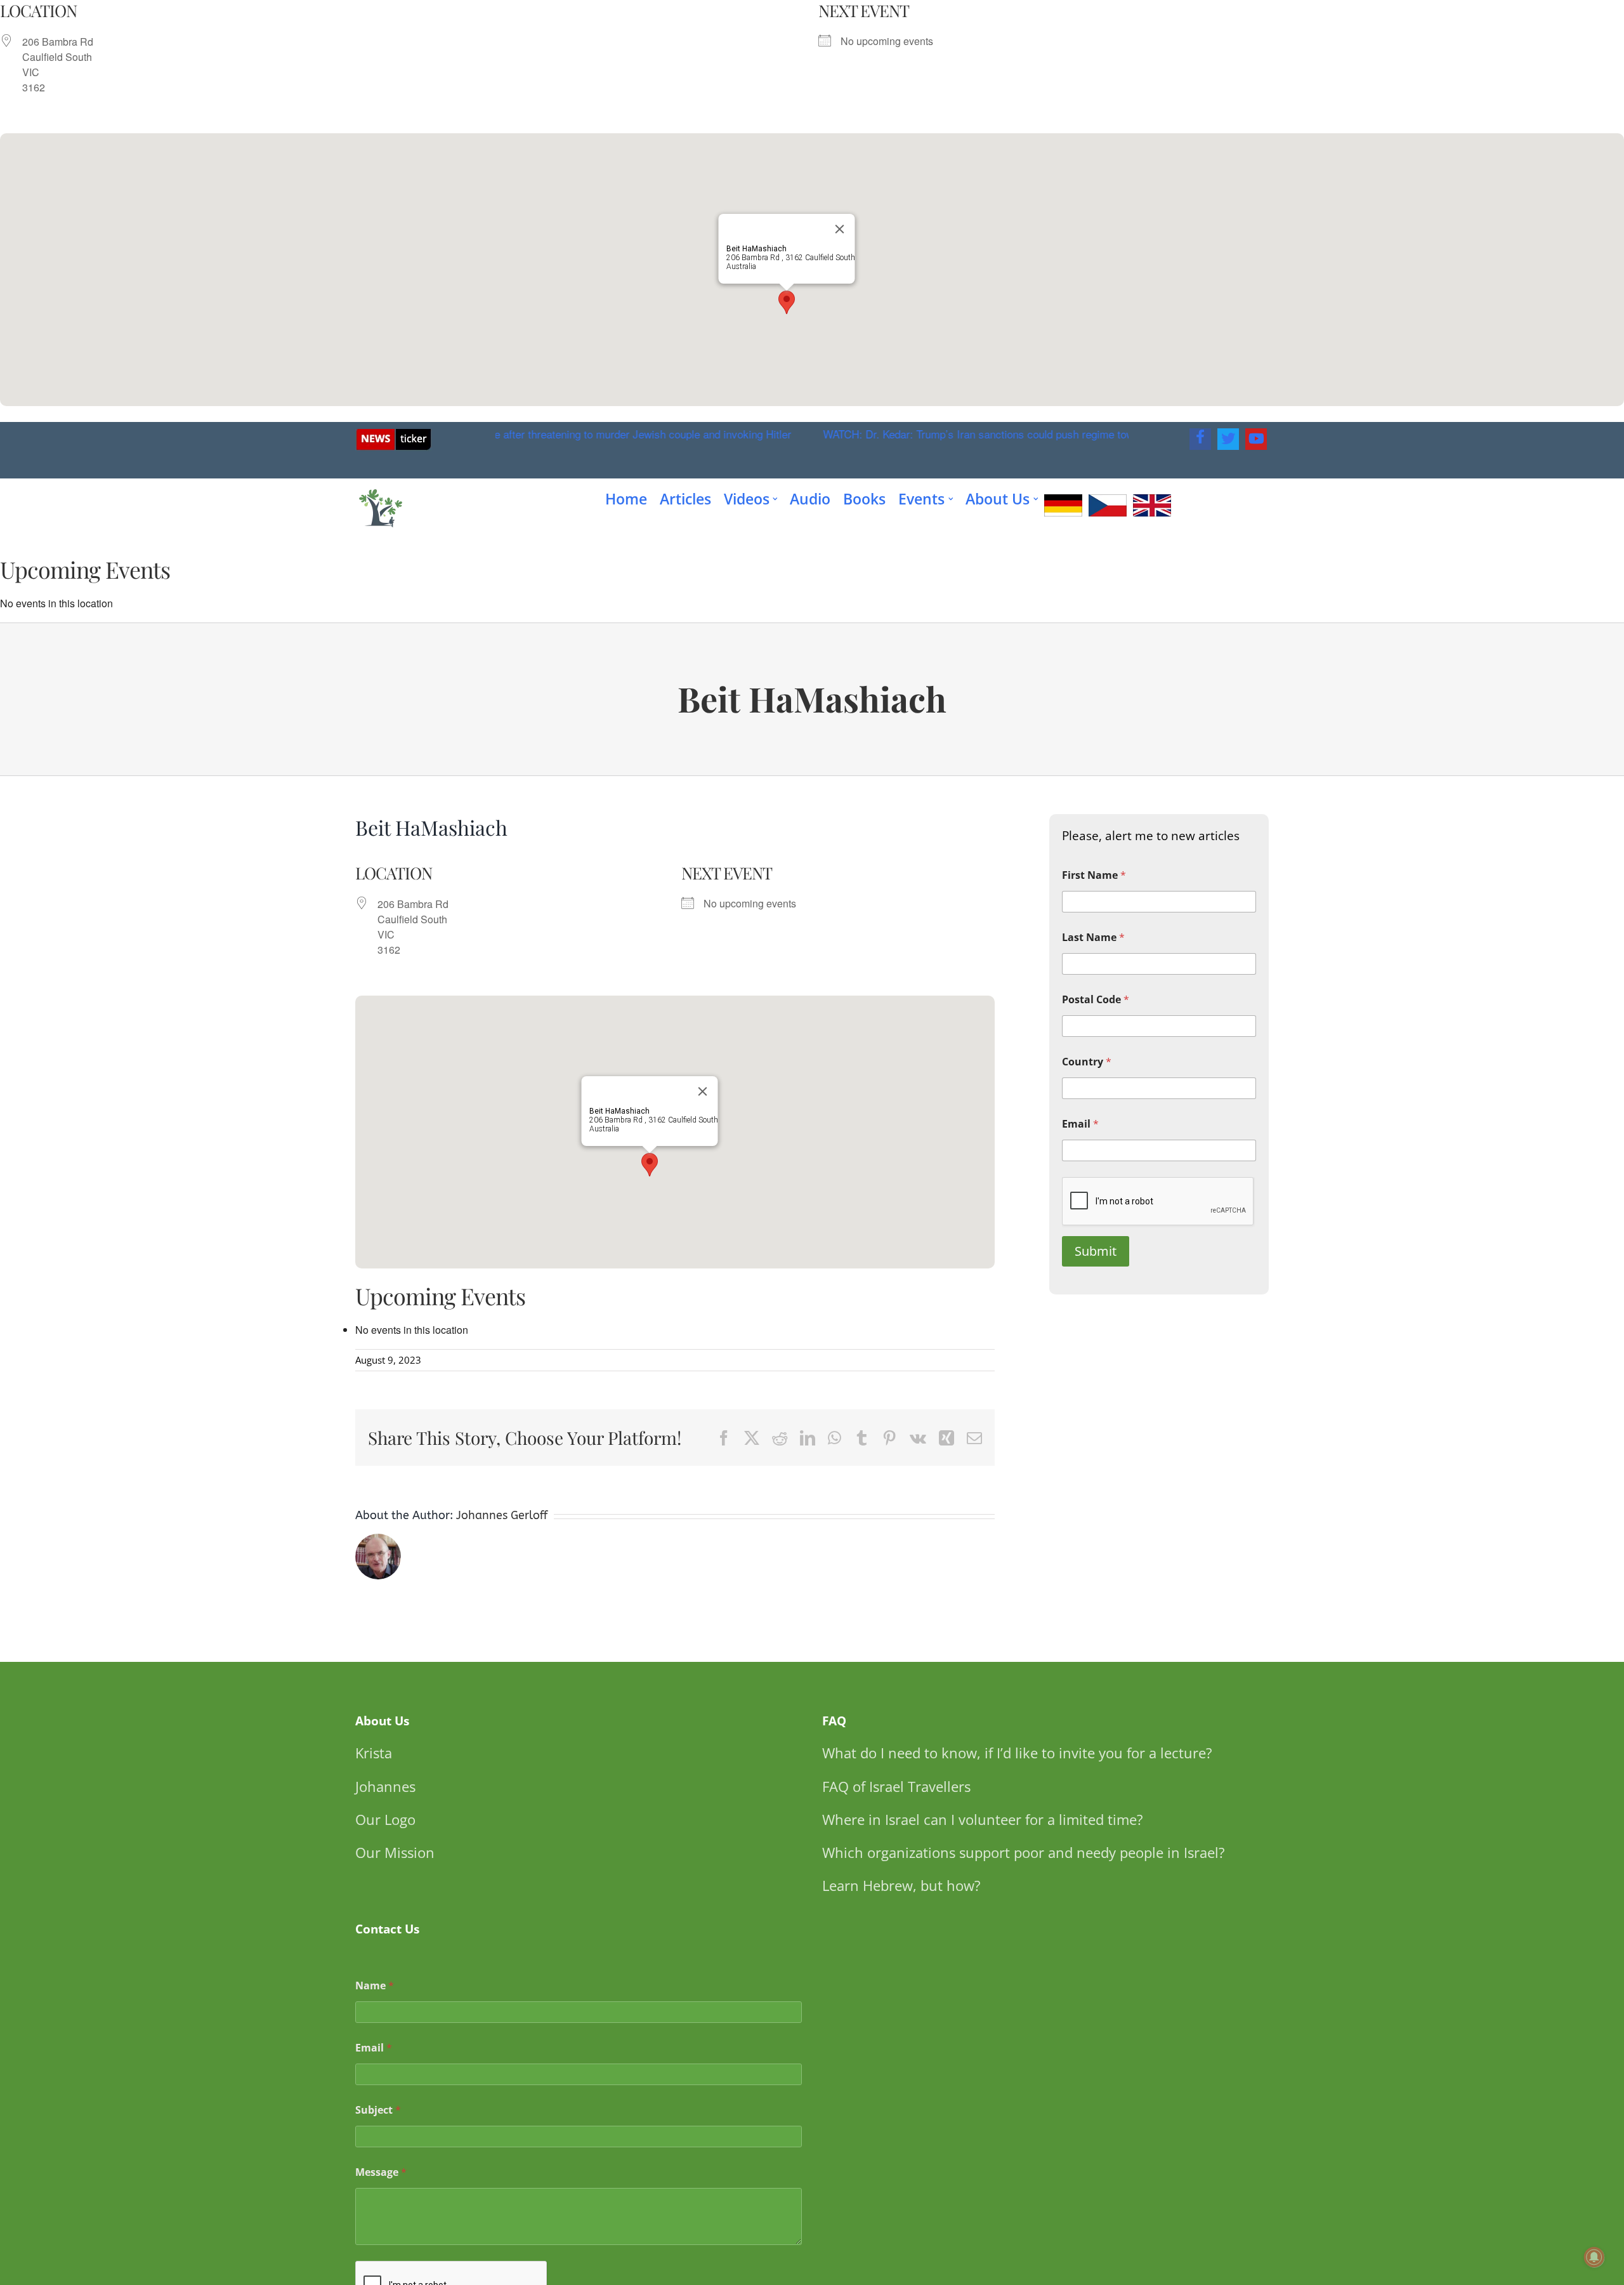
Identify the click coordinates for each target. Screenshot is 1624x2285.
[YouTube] (1256, 439)
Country (1087, 1062)
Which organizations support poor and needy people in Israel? (1024, 1852)
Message (381, 2172)
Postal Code (1096, 1000)
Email (1080, 1124)
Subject (378, 2110)
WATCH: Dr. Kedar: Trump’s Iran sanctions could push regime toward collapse (917, 434)
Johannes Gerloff (502, 1515)
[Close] (840, 229)
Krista (374, 1753)
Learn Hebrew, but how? (901, 1885)
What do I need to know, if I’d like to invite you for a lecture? (1017, 1753)
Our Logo (385, 1819)
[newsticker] (394, 434)
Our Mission (395, 1852)
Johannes (385, 1786)
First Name (1094, 875)
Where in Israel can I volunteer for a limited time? (983, 1819)
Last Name (1093, 938)
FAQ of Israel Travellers (896, 1786)
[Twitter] (1228, 439)
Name (375, 1986)
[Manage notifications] (1594, 2257)
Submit (1096, 1251)
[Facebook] (1200, 439)
